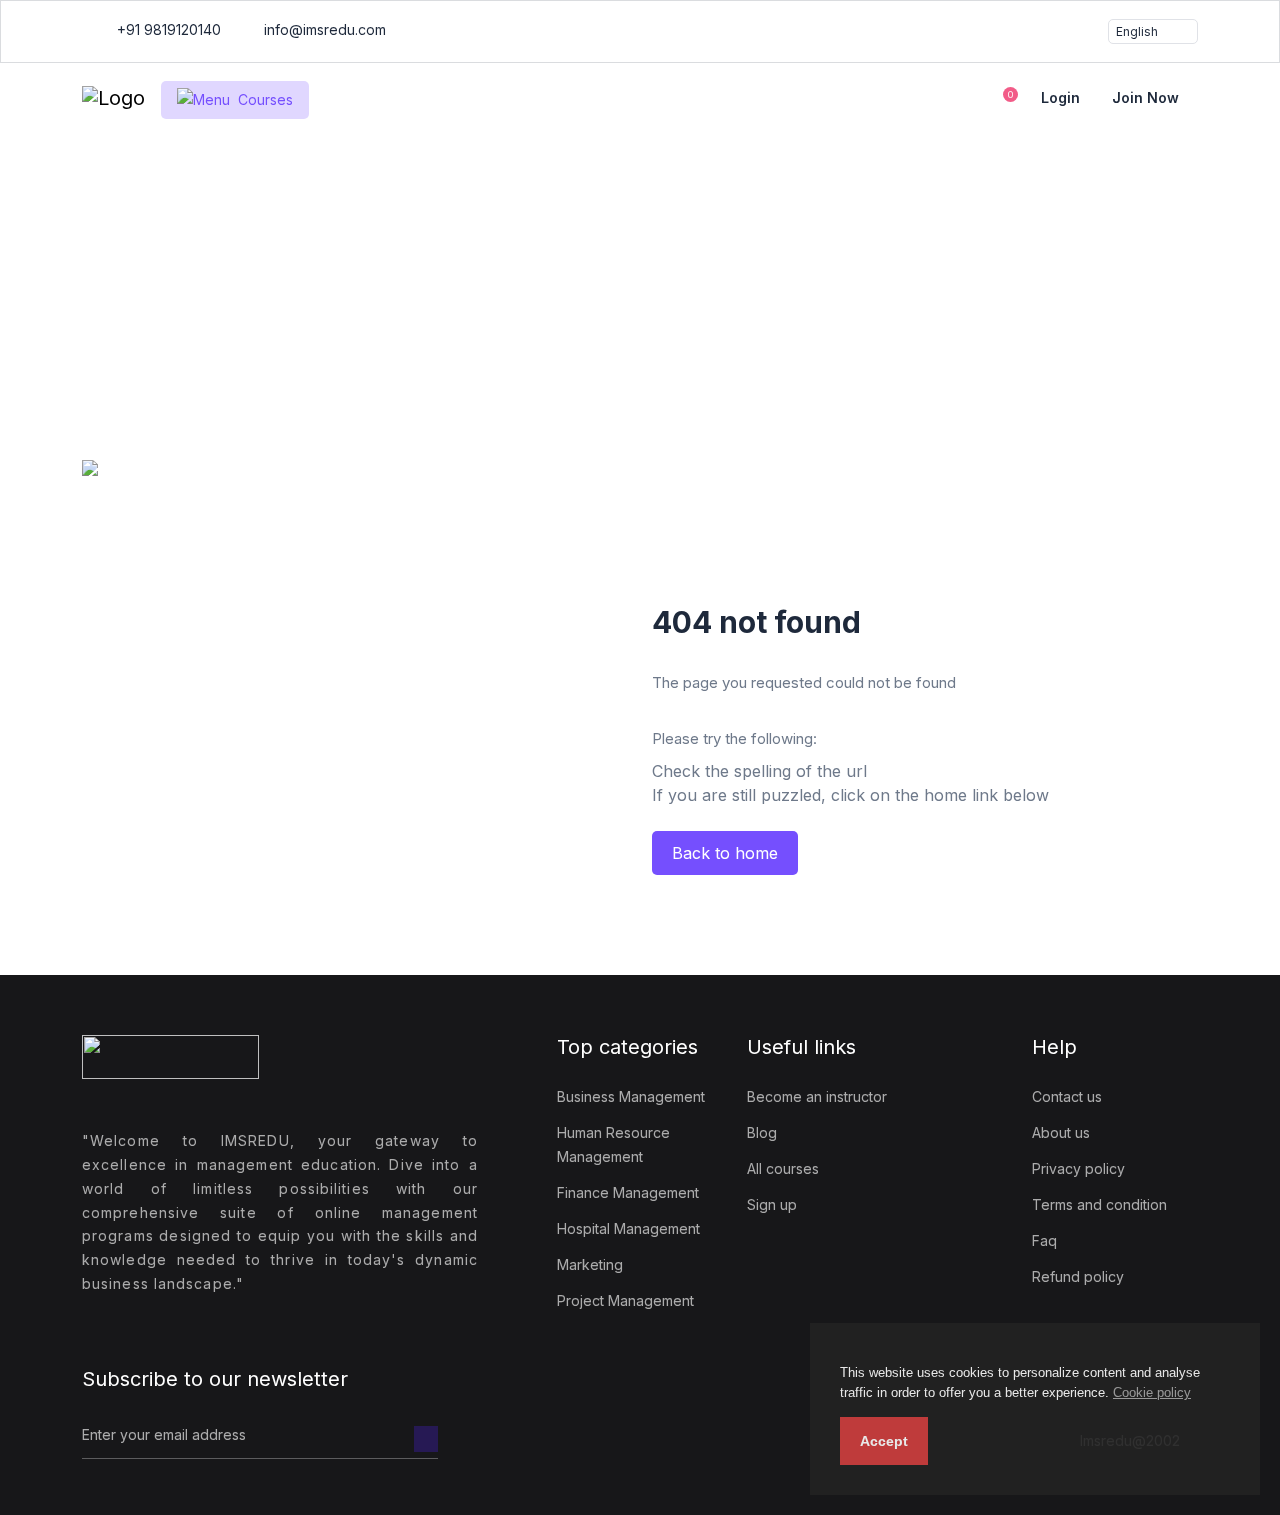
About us (1061, 1132)
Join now (1145, 97)
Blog (762, 1132)
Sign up (772, 1204)
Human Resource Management (613, 1144)
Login (1060, 97)
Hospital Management (628, 1228)
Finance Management (628, 1192)
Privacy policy (1078, 1168)
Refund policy (1078, 1276)
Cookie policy (1152, 1392)
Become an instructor (817, 1096)
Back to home (725, 853)
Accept (884, 1441)
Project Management (625, 1300)
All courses (783, 1168)
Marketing (590, 1264)
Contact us (1067, 1096)
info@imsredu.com (323, 29)
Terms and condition (1099, 1204)
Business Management (631, 1096)
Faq (1044, 1240)
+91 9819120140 (167, 29)
